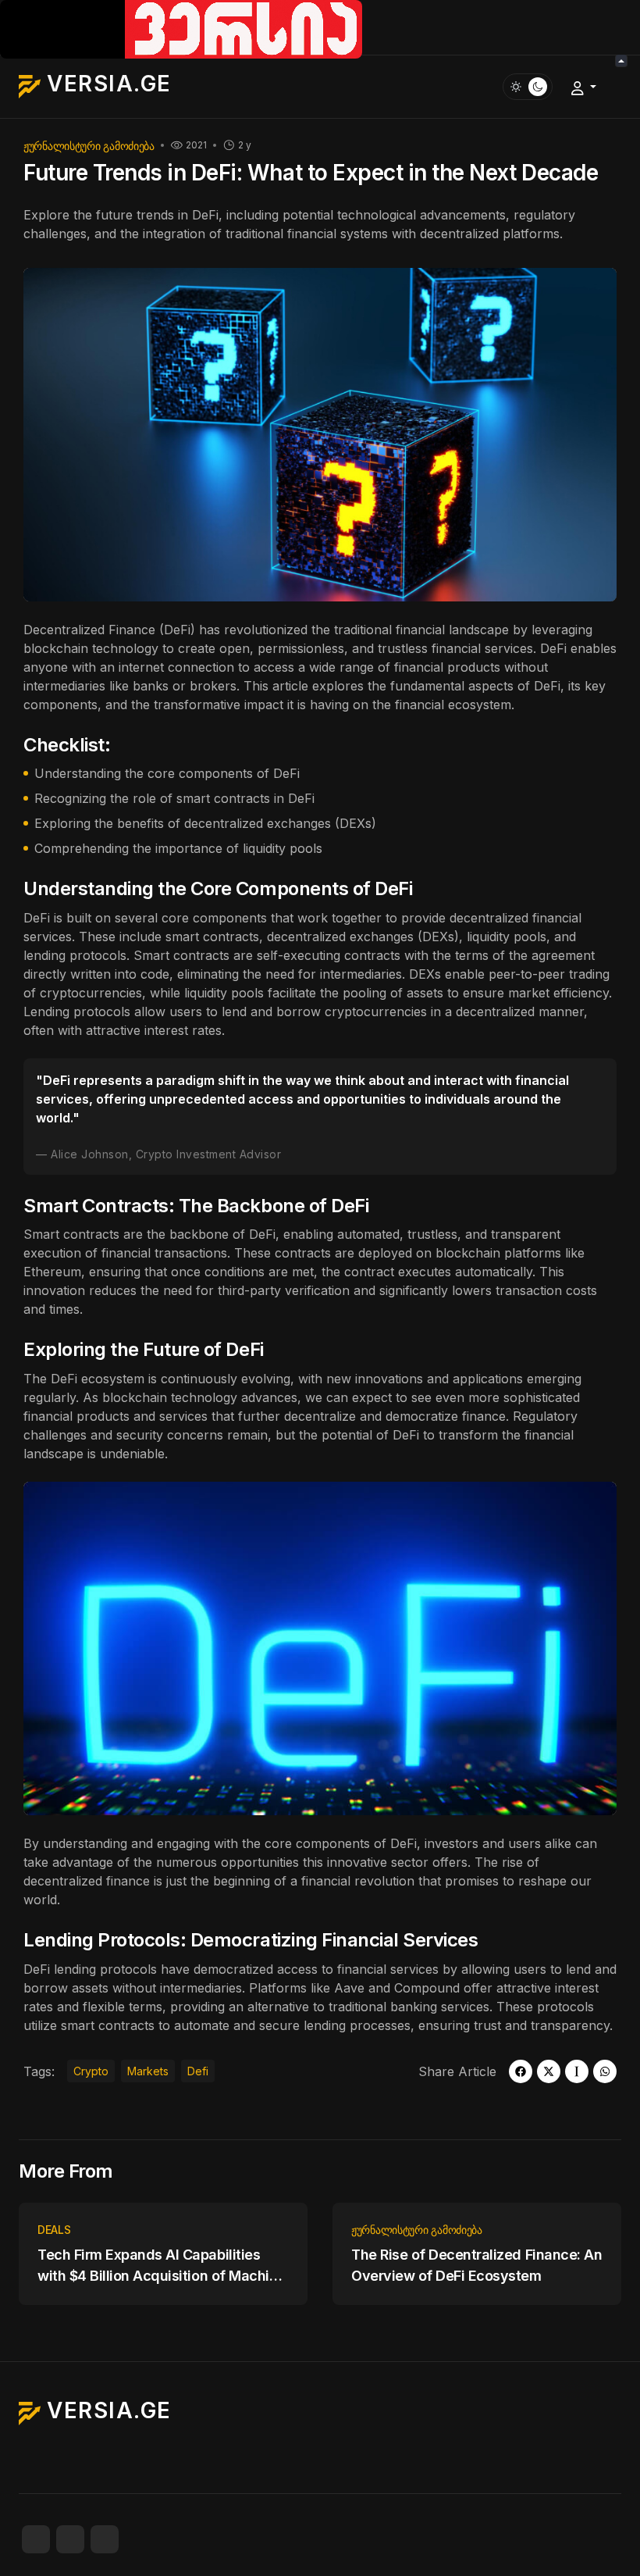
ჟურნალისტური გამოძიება (89, 146)
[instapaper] (577, 2071)
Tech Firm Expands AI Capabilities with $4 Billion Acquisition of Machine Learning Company (162, 2266)
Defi (198, 2071)
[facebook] (521, 2071)
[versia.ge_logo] (181, 28)
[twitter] (549, 2071)
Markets (148, 2071)
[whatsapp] (605, 2071)
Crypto (91, 2071)
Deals (54, 2230)
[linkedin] (105, 2539)
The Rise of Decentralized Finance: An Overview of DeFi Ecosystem (476, 2265)
